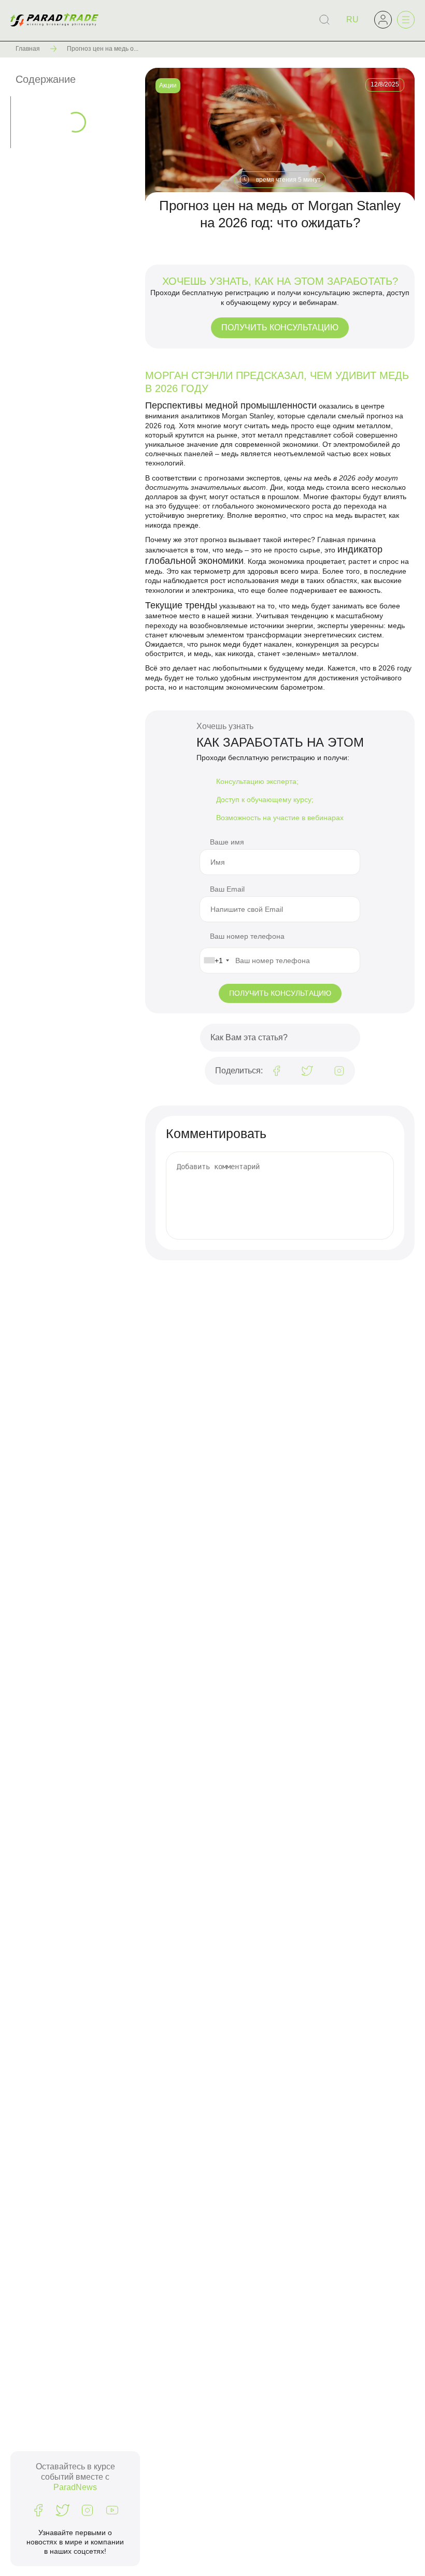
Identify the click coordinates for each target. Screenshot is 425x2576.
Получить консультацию (280, 328)
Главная (28, 49)
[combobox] (216, 960)
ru (352, 19)
